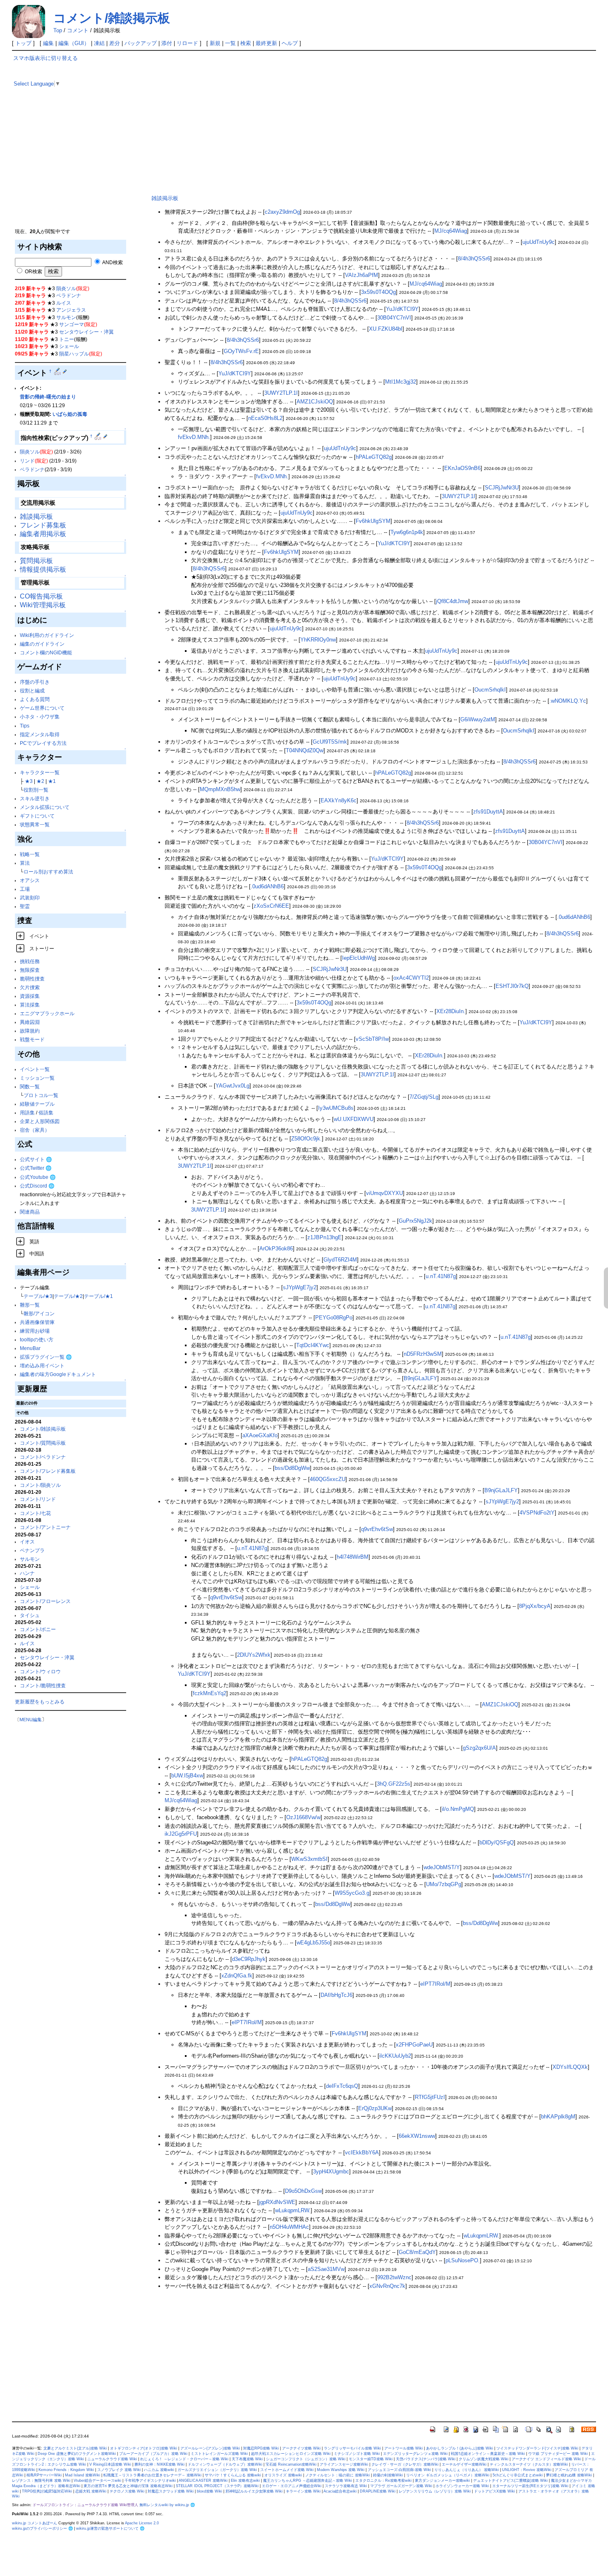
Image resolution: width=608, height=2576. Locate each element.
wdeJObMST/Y (442, 1867)
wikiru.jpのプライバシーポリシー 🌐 (42, 2528)
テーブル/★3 (38, 1296)
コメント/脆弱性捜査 (43, 1685)
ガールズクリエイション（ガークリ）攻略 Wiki (217, 2470)
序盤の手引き (35, 682)
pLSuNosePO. (463, 2260)
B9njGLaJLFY (420, 1378)
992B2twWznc (394, 2277)
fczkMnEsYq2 (209, 1693)
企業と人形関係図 (40, 1121)
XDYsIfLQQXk (570, 2067)
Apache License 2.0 (142, 2523)
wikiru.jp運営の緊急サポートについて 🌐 (110, 2528)
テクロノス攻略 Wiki (127, 2491)
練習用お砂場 (35, 1331)
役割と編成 (32, 691)
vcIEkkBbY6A (362, 2153)
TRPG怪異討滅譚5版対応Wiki (47, 2491)
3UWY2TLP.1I (281, 393)
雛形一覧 (30, 1305)
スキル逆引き (35, 798)
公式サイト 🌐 (36, 1159)
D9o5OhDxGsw (303, 2191)
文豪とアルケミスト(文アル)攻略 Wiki (75, 2448)
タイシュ (30, 1615)
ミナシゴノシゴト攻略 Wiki (357, 2454)
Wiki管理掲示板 (43, 605)
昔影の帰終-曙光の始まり (48, 397)
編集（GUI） (74, 43)
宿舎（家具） (35, 1130)
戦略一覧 (30, 854)
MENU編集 (31, 1720)
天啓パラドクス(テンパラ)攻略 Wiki (426, 2459)
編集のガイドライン (42, 644)
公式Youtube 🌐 (38, 1177)
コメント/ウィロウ (40, 1671)
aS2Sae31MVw (326, 2269)
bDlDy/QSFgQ (497, 1843)
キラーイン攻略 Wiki (303, 2491)
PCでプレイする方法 (43, 743)
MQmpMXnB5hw (220, 789)
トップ (23, 43)
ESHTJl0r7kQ (512, 986)
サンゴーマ (72, 324)
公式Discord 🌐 (37, 1186)
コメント (78, 30)
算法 (25, 863)
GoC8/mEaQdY (417, 2252)
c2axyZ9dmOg (282, 212)
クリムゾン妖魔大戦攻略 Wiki (484, 2459)
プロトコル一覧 (41, 1095)
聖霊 (25, 906)
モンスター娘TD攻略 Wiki (371, 2459)
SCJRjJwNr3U (502, 488)
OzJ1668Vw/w (303, 1817)
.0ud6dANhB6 (267, 886)
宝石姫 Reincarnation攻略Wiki (291, 2464)
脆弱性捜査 (32, 979)
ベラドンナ (69, 295)
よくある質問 (35, 699)
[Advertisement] (75, 169)
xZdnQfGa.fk (237, 1976)
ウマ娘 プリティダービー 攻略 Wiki (558, 2454)
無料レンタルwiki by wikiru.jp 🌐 (167, 2505)
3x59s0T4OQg (378, 292)
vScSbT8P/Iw (372, 1039)
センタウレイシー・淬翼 (86, 332)
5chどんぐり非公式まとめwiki (518, 2475)
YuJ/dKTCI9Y (402, 309)
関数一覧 (30, 1086)
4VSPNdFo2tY (537, 1513)
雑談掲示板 (36, 516)
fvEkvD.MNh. (194, 437)
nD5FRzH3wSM (423, 1354)
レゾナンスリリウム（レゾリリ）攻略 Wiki (435, 2491)
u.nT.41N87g (441, 1276)
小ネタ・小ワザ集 (40, 717)
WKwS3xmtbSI (309, 1859)
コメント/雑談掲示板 (112, 18)
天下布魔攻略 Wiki (247, 2459)
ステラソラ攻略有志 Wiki (346, 2486)
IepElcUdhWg (358, 958)
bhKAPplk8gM (558, 2117)
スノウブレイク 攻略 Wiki (119, 2470)
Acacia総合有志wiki (340, 2491)
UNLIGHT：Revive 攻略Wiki (527, 2470)
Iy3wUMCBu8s (336, 1108)
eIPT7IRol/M (435, 1984)
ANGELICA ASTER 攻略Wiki (203, 2481)
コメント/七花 (35, 1513)
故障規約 (30, 1031)
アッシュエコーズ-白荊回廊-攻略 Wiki (399, 2470)
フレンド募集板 (43, 525)
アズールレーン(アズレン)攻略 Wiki (210, 2448)
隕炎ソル (66, 288)
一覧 (230, 43)
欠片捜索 (30, 987)
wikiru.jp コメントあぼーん (35, 2523)
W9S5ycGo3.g (352, 1893)
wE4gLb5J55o (313, 1943)
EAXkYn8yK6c (339, 800)
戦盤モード (32, 1039)
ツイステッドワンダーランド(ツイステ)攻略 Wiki (537, 2448)
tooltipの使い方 (37, 1339)
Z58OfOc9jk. (306, 1139)
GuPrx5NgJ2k (415, 1221)
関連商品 (30, 1212)
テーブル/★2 (68, 1296)
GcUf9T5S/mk (330, 742)
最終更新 (266, 43)
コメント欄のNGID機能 (46, 652)
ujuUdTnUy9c (539, 242)
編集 (48, 43)
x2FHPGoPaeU (414, 2045)
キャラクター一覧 (40, 772)
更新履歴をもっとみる (40, 1702)
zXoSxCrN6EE (271, 906)
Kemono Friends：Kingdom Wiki (66, 2470)
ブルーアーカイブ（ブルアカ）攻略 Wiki (153, 2454)
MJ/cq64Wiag (451, 231)
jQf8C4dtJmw (452, 601)
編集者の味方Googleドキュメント (58, 1374)
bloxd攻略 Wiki (209, 2491)
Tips (25, 726)
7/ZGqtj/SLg (424, 1097)
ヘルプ (290, 43)
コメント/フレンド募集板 (48, 1471)
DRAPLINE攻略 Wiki (378, 2491)
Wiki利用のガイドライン (47, 635)
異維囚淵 (30, 1022)
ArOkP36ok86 (276, 1249)
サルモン (66, 317)
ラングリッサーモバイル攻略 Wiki (352, 2448)
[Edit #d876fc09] (58, 371)
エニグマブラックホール (47, 1013)
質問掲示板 (36, 561)
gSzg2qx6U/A (479, 1748)
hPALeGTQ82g (374, 457)
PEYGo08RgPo (334, 1318)
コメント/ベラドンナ (43, 1457)
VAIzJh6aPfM (361, 275)
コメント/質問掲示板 (43, 1443)
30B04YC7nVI (394, 318)
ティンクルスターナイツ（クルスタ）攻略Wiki (529, 2464)
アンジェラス (71, 310)
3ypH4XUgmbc (331, 2172)
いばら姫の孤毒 (70, 414)
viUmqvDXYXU (384, 1193)
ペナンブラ (32, 1550)
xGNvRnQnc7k (387, 2286)
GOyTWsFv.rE (241, 351)
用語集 (27, 1113)
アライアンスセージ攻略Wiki (344, 2464)
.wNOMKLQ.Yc (568, 701)
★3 (29, 781)
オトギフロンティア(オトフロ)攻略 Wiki (144, 2448)
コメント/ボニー (38, 1629)
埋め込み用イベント (42, 1366)
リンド (27, 461)
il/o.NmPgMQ (458, 1809)
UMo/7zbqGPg (444, 1884)
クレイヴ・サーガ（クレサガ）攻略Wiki (405, 2464)
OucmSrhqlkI (490, 690)
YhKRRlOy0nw (318, 640)
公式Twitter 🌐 (36, 1168)
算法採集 (30, 1005)
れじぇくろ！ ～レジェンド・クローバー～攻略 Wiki (184, 2459)
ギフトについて (37, 816)
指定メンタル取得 (40, 734)
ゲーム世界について (42, 708)
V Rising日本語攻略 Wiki (110, 2464)
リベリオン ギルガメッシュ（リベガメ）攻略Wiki (448, 2475)
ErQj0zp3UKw (375, 2108)
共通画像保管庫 (37, 1322)
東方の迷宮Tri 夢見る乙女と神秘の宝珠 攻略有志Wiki (128, 2486)
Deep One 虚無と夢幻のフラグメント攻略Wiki (77, 2454)
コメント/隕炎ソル (40, 1485)
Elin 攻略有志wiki (245, 2481)
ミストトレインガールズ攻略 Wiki (219, 2454)
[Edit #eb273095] (99, 436)
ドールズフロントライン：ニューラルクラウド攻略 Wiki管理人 (85, 2505)
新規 (215, 43)
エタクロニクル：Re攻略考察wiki (383, 2481)
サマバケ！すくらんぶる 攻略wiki (233, 2475)
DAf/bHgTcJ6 (336, 1995)
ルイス (64, 303)
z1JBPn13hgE (324, 1237)
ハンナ (27, 1573)
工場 (25, 889)
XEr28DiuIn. (451, 1011)
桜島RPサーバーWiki (44, 2475)
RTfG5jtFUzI (430, 2097)
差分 (115, 43)
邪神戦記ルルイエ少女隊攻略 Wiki (254, 2491)
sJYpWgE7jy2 (300, 1287)
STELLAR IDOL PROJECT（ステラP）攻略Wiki (217, 2486)
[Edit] (65, 371)
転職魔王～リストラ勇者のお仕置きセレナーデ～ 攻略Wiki (152, 2475)
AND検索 (112, 262)
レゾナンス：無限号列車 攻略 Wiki (41, 2481)
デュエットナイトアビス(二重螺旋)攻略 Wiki (510, 2481)
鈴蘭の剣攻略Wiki (388, 2475)
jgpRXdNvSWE (277, 2202)
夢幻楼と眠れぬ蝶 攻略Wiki (569, 2475)
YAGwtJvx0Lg (232, 1086)
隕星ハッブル (74, 354)
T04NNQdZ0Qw (305, 750)
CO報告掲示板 (41, 596)
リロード (187, 43)
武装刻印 (30, 898)
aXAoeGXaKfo (260, 1435)
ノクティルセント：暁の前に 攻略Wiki (338, 2475)
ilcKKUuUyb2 (395, 2056)
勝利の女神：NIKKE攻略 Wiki (159, 2464)
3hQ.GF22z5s (394, 1784)
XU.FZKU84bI (386, 329)
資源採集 (30, 996)
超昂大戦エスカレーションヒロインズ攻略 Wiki (291, 2454)
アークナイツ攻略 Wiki (301, 2448)
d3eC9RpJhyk (249, 1959)
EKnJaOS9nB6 (462, 468)
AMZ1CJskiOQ (315, 402)
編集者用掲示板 (43, 534)
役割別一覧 (36, 790)
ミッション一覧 (37, 1078)
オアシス (30, 880)
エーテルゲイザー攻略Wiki (464, 2464)
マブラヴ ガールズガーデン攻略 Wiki (401, 2486)
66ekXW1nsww (417, 2136)
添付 (167, 43)
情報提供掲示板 (43, 569)
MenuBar (30, 1348)
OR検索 (33, 271)
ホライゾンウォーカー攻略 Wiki (462, 2486)
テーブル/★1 (98, 1296)
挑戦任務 (30, 961)
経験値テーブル (37, 1104)
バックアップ (141, 43)
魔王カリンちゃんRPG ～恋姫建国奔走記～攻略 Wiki (308, 2481)
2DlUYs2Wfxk (254, 1655)
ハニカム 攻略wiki (159, 2470)
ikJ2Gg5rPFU (181, 1834)
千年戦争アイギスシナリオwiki (150, 2481)
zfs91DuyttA (488, 812)
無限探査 (30, 970)
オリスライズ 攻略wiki (283, 2475)
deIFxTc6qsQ (342, 2086)
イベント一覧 (35, 1069)
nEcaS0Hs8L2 (265, 418)
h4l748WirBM (353, 1557)
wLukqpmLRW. (293, 2210)
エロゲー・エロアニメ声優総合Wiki (292, 2486)
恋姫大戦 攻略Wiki (91, 2491)
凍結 (99, 43)
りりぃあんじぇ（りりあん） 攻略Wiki (467, 2470)
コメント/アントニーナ (45, 1527)
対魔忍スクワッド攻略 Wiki (171, 2491)
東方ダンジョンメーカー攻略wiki (442, 2481)
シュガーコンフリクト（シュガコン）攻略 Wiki (306, 2459)
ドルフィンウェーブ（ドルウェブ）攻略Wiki (225, 2464)
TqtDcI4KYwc (313, 1345)
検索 (246, 43)
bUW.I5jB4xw (187, 1776)
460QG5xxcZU (328, 1479)
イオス (27, 1542)
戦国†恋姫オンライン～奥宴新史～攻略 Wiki (488, 2454)
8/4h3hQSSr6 (474, 259)
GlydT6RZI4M (340, 1260)
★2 (40, 781)
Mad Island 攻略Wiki (83, 2475)
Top (58, 30)
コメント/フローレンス (45, 1601)
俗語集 (46, 1113)
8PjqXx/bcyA (535, 1606)
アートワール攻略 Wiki (403, 2448)
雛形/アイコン (39, 1313)
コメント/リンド (38, 1499)
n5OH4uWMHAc (289, 2227)
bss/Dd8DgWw (292, 1468)
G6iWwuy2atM (478, 719)
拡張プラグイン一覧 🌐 (46, 1357)
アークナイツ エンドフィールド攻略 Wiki (546, 2459)
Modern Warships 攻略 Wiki (341, 2470)
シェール (69, 346)
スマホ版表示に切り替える (45, 58)
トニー (67, 339)
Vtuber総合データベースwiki (97, 2481)
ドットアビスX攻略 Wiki (494, 2491)
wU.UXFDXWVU (354, 1119)
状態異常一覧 (35, 824)
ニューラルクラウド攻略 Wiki (112, 2459)
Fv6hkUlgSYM (373, 521)
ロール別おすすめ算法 (48, 872)
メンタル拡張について (45, 807)
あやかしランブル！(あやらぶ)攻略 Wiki (460, 2448)
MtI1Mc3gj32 (401, 382)
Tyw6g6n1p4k (407, 532)
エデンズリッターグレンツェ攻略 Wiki (415, 2454)
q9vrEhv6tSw (377, 1529)
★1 (52, 781)
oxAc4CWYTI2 (411, 978)
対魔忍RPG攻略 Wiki (261, 2448)
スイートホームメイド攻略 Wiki (287, 2470)
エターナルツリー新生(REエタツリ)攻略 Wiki (530, 2486)
